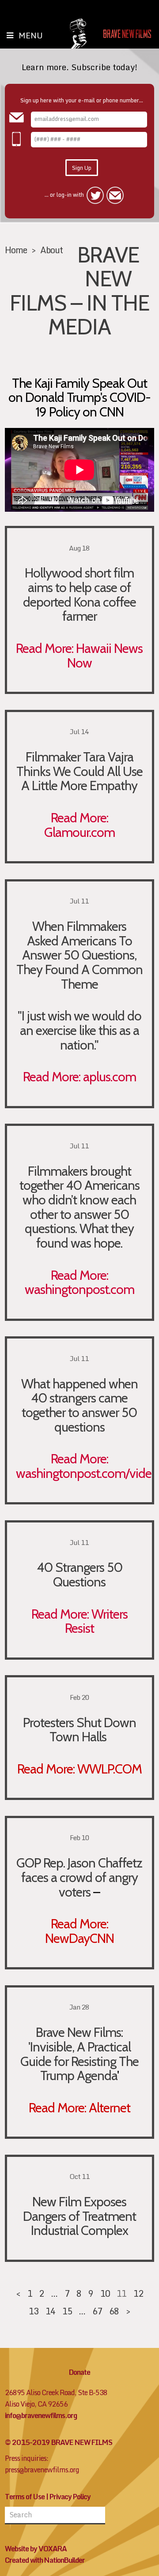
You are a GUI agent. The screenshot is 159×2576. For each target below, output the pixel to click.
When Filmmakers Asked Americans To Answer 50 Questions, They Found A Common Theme (79, 955)
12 (138, 2293)
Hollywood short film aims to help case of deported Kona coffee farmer (79, 594)
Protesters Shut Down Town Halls (79, 1730)
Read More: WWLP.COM (79, 1769)
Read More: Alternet (79, 2107)
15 (67, 2311)
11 (121, 2293)
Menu (31, 35)
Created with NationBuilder (45, 2560)
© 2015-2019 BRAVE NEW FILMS (59, 2442)
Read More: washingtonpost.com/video (87, 1466)
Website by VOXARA (36, 2549)
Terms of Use (25, 2497)
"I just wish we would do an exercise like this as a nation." (79, 1030)
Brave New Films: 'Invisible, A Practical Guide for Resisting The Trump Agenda (79, 2054)
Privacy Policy (70, 2497)
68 (114, 2311)
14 (50, 2311)
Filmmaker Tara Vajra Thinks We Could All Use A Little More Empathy (79, 771)
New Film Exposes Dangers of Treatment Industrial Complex (79, 2216)
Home (16, 250)
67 (97, 2311)
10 (105, 2293)
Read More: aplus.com (79, 1076)
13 (34, 2311)
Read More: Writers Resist (79, 1621)
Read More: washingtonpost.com (79, 1282)
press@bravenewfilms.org (42, 2470)
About (51, 250)
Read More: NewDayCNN (79, 1931)
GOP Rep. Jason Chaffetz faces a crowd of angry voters (79, 1877)
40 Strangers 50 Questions (79, 1574)
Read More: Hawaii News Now (79, 655)
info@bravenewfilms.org (41, 2415)
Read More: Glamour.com (79, 825)
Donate (79, 2372)
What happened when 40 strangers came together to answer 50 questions (79, 1405)
